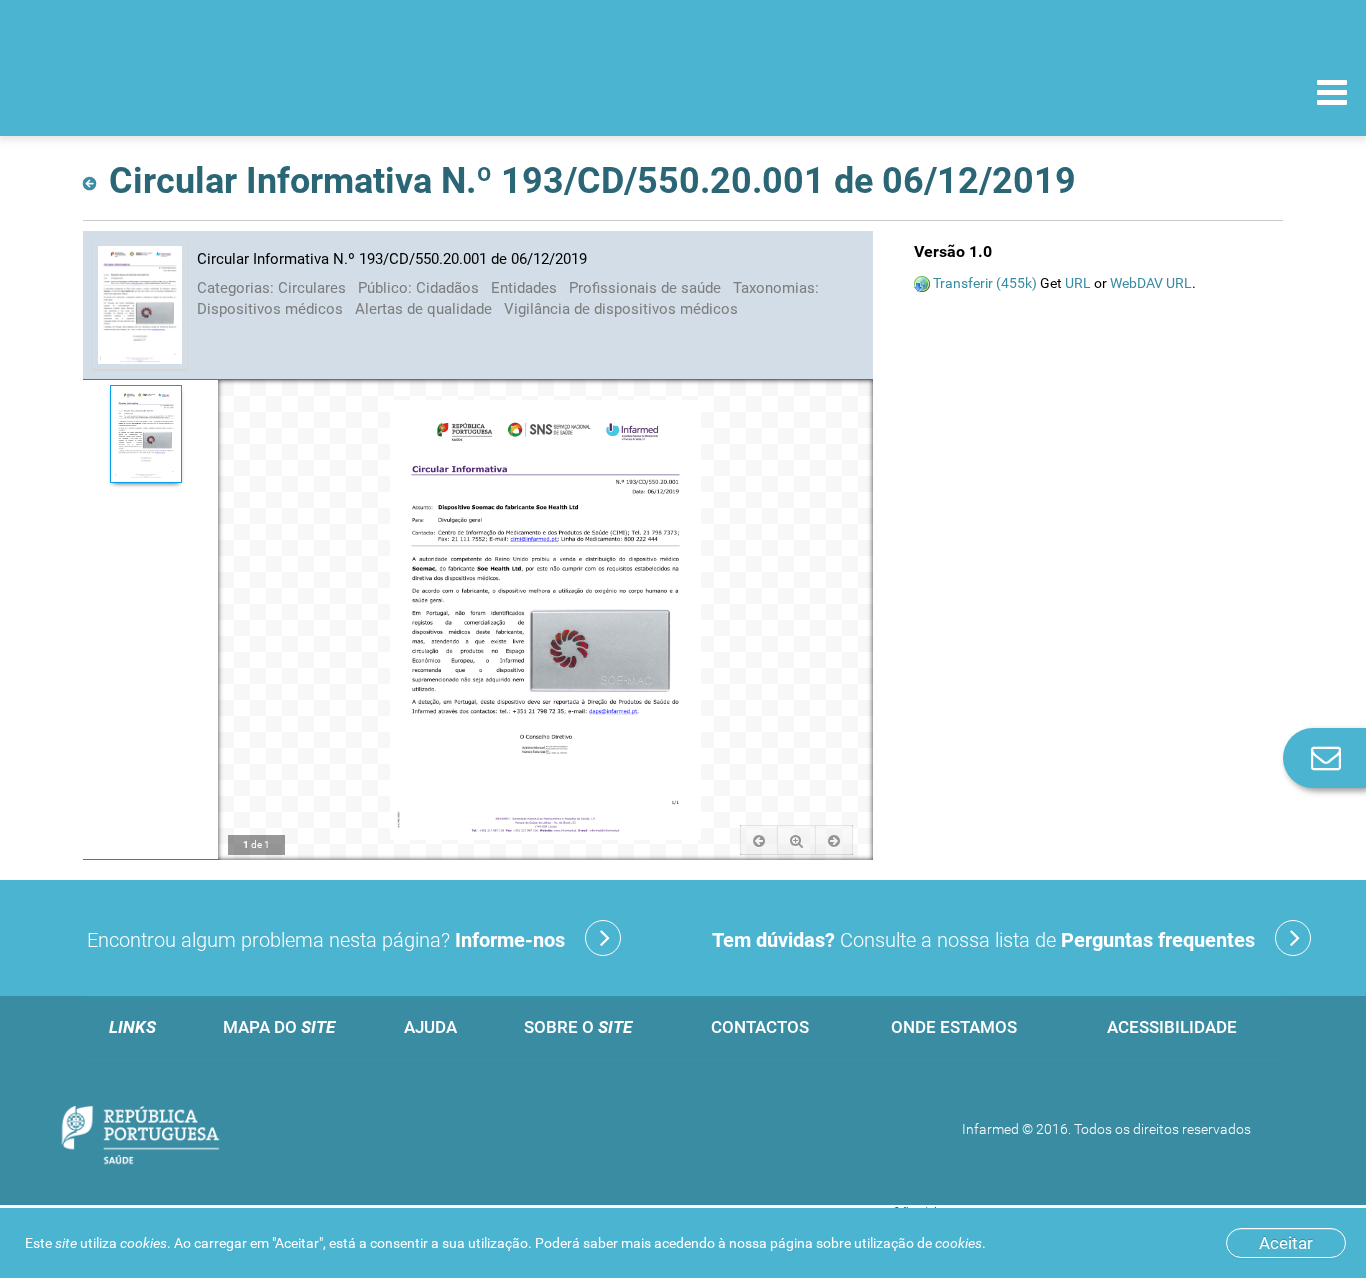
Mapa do (279, 1027)
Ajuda (430, 1027)
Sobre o (578, 1027)
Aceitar (1286, 1243)
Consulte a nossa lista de (983, 940)
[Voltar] (93, 177)
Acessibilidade (1172, 1027)
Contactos (760, 1027)
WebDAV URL (1151, 283)
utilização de (918, 1243)
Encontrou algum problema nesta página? (326, 940)
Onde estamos (954, 1027)
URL (1078, 283)
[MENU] (1332, 95)
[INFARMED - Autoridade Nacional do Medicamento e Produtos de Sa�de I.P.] (152, 91)
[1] (145, 434)
